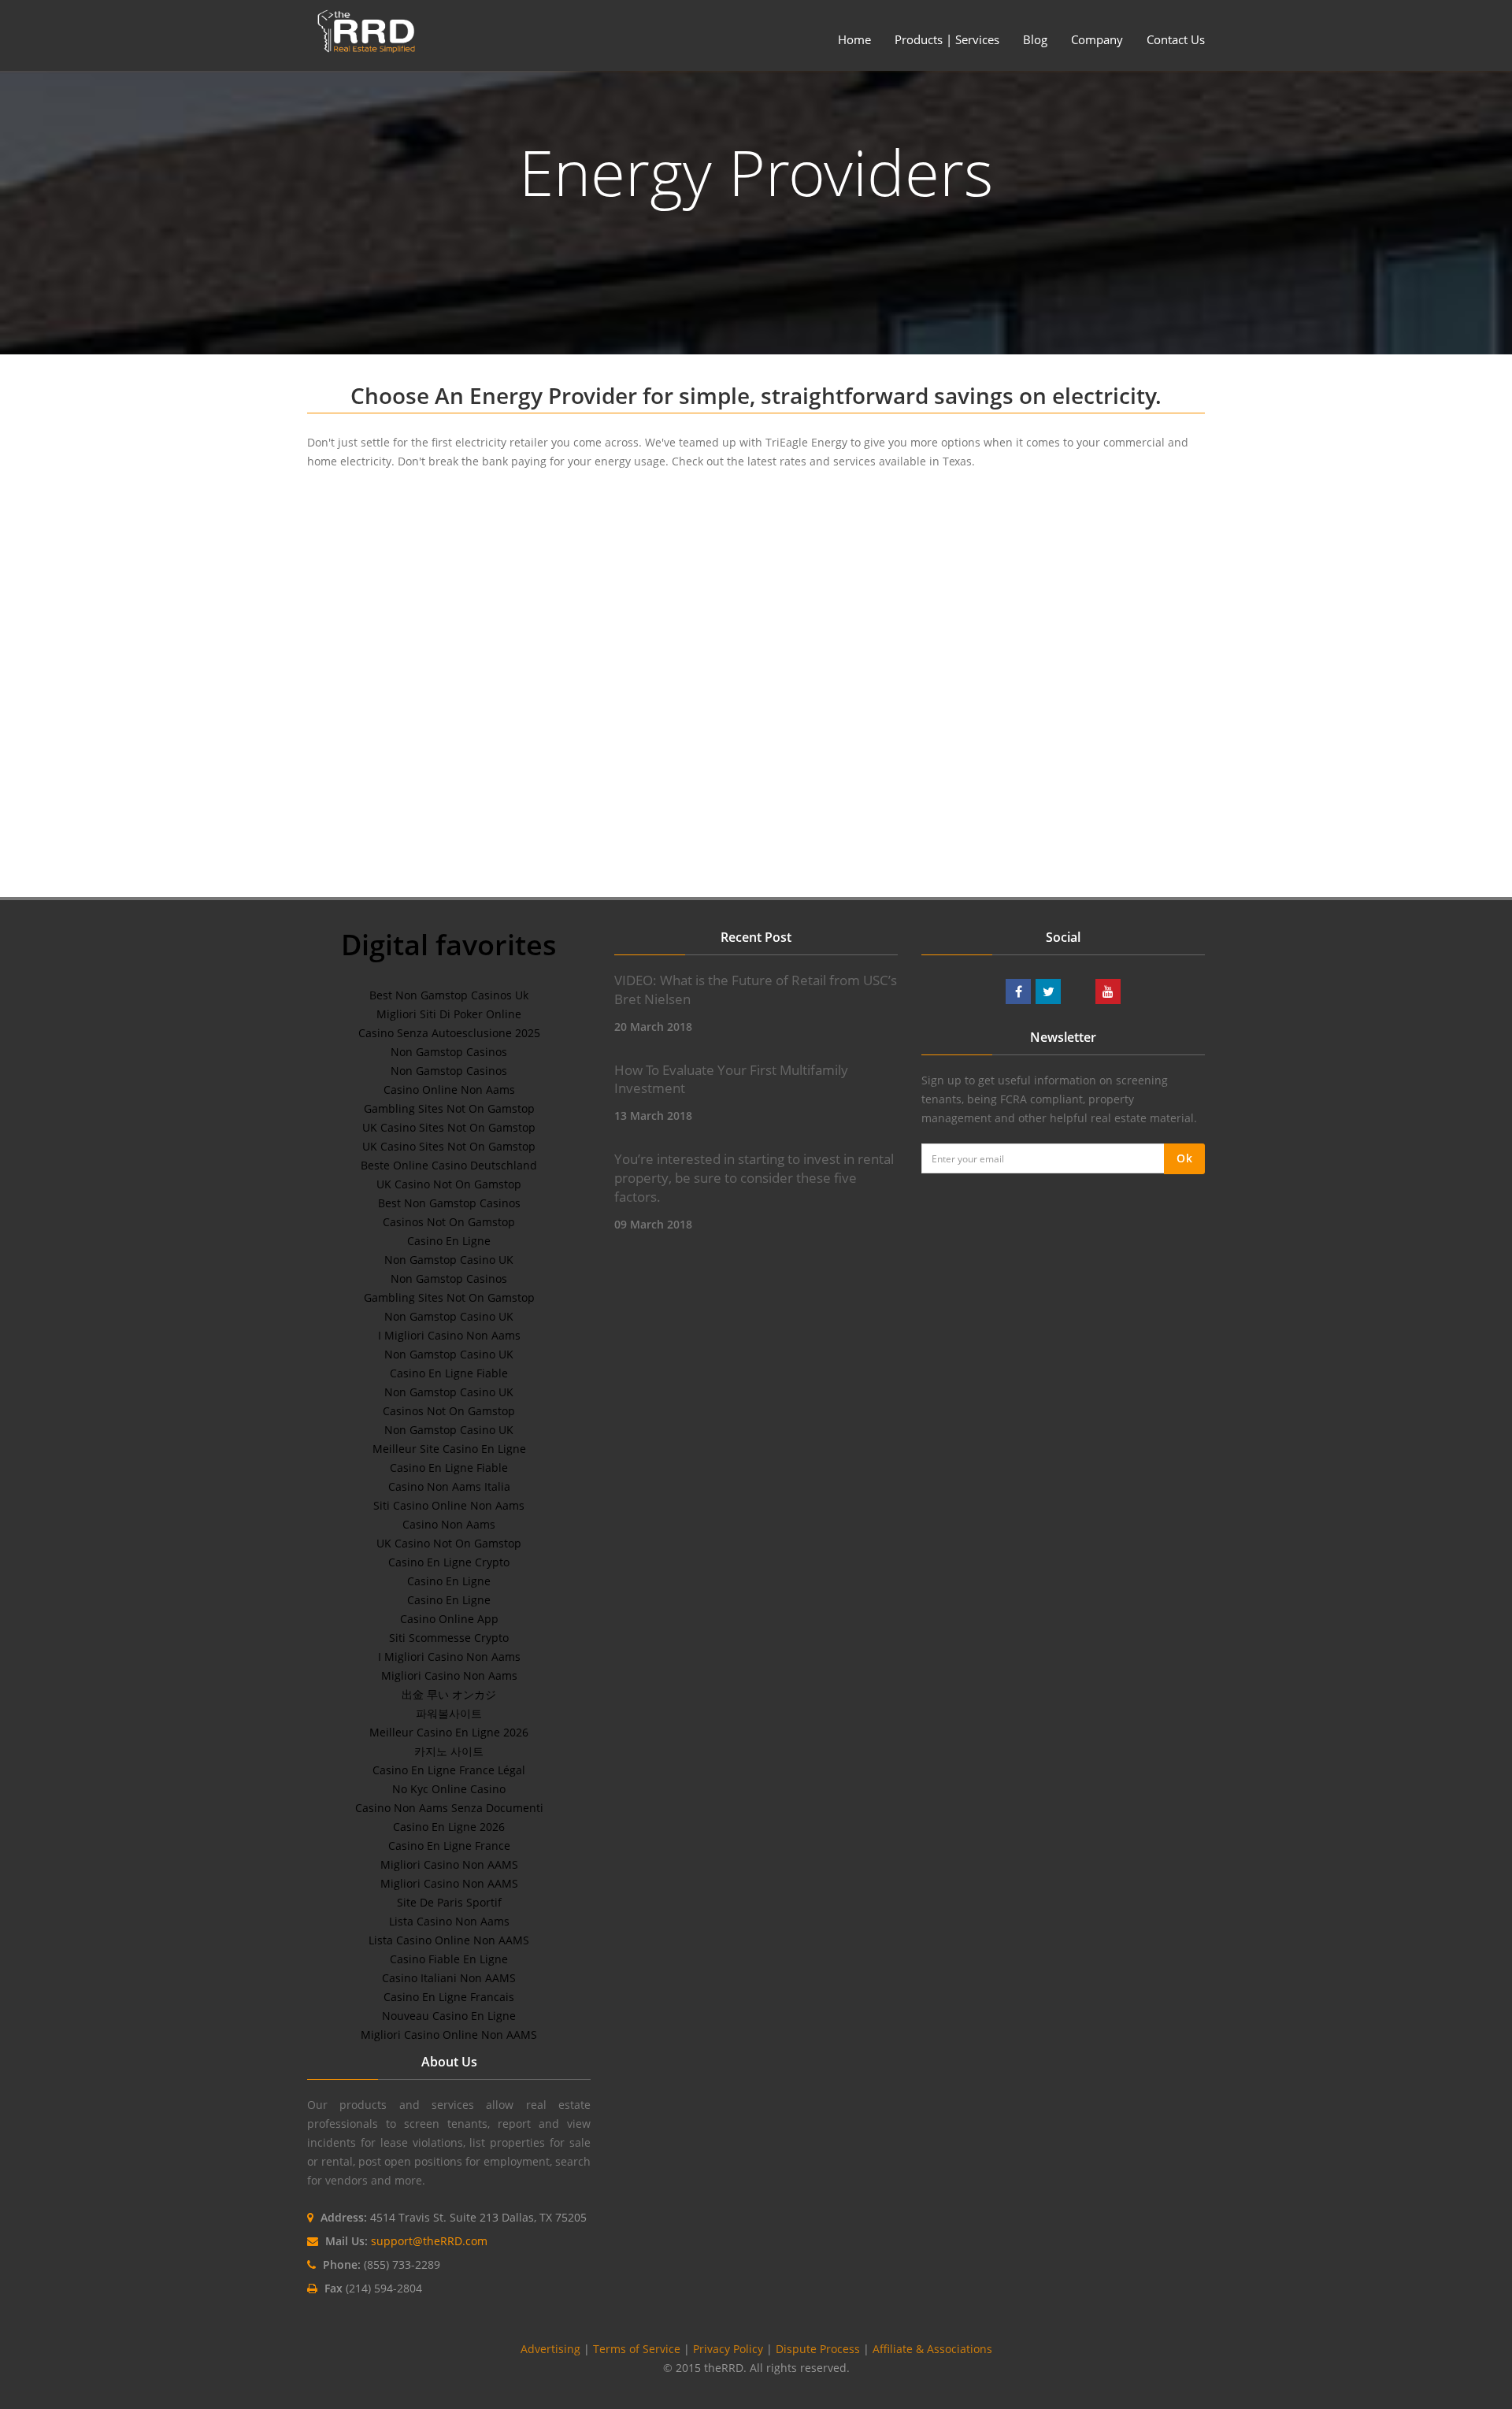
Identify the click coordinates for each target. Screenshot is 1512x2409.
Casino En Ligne (449, 1241)
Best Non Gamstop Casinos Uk (449, 995)
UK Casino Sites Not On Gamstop (449, 1127)
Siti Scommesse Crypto (449, 1638)
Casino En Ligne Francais (449, 1997)
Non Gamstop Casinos (449, 1052)
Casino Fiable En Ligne (449, 1959)
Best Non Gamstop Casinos (449, 1203)
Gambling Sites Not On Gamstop (449, 1108)
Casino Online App (449, 1619)
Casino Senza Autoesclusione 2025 (449, 1033)
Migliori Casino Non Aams (449, 1675)
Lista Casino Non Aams (449, 1921)
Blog (1035, 39)
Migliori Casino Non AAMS (449, 1864)
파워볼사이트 (449, 1713)
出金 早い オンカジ (449, 1694)
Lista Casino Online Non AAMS (449, 1940)
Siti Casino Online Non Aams (449, 1505)
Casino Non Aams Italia (449, 1486)
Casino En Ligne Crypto (449, 1562)
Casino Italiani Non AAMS (449, 1978)
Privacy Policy (728, 2349)
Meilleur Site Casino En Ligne (449, 1449)
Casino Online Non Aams (449, 1090)
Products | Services (947, 39)
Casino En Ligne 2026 (449, 1827)
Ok (1184, 1158)
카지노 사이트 (449, 1751)
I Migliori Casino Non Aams (449, 1335)
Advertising (550, 2349)
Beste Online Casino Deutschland (449, 1165)
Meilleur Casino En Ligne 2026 (449, 1732)
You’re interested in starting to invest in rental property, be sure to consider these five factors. (754, 1178)
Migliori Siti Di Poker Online (449, 1014)
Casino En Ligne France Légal (449, 1770)
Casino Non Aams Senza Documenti (449, 1808)
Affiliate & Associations (932, 2349)
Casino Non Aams (449, 1524)
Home (854, 39)
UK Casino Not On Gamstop (449, 1184)
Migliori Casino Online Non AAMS (449, 2035)
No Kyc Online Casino (449, 1789)
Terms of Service (637, 2349)
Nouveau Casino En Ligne (449, 2016)
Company (1097, 39)
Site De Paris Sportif (449, 1902)
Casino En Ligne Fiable (449, 1373)
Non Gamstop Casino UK (449, 1260)
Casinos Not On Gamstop (449, 1222)
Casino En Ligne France (449, 1846)
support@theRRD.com (429, 2241)
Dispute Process (818, 2349)
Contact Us (1176, 39)
